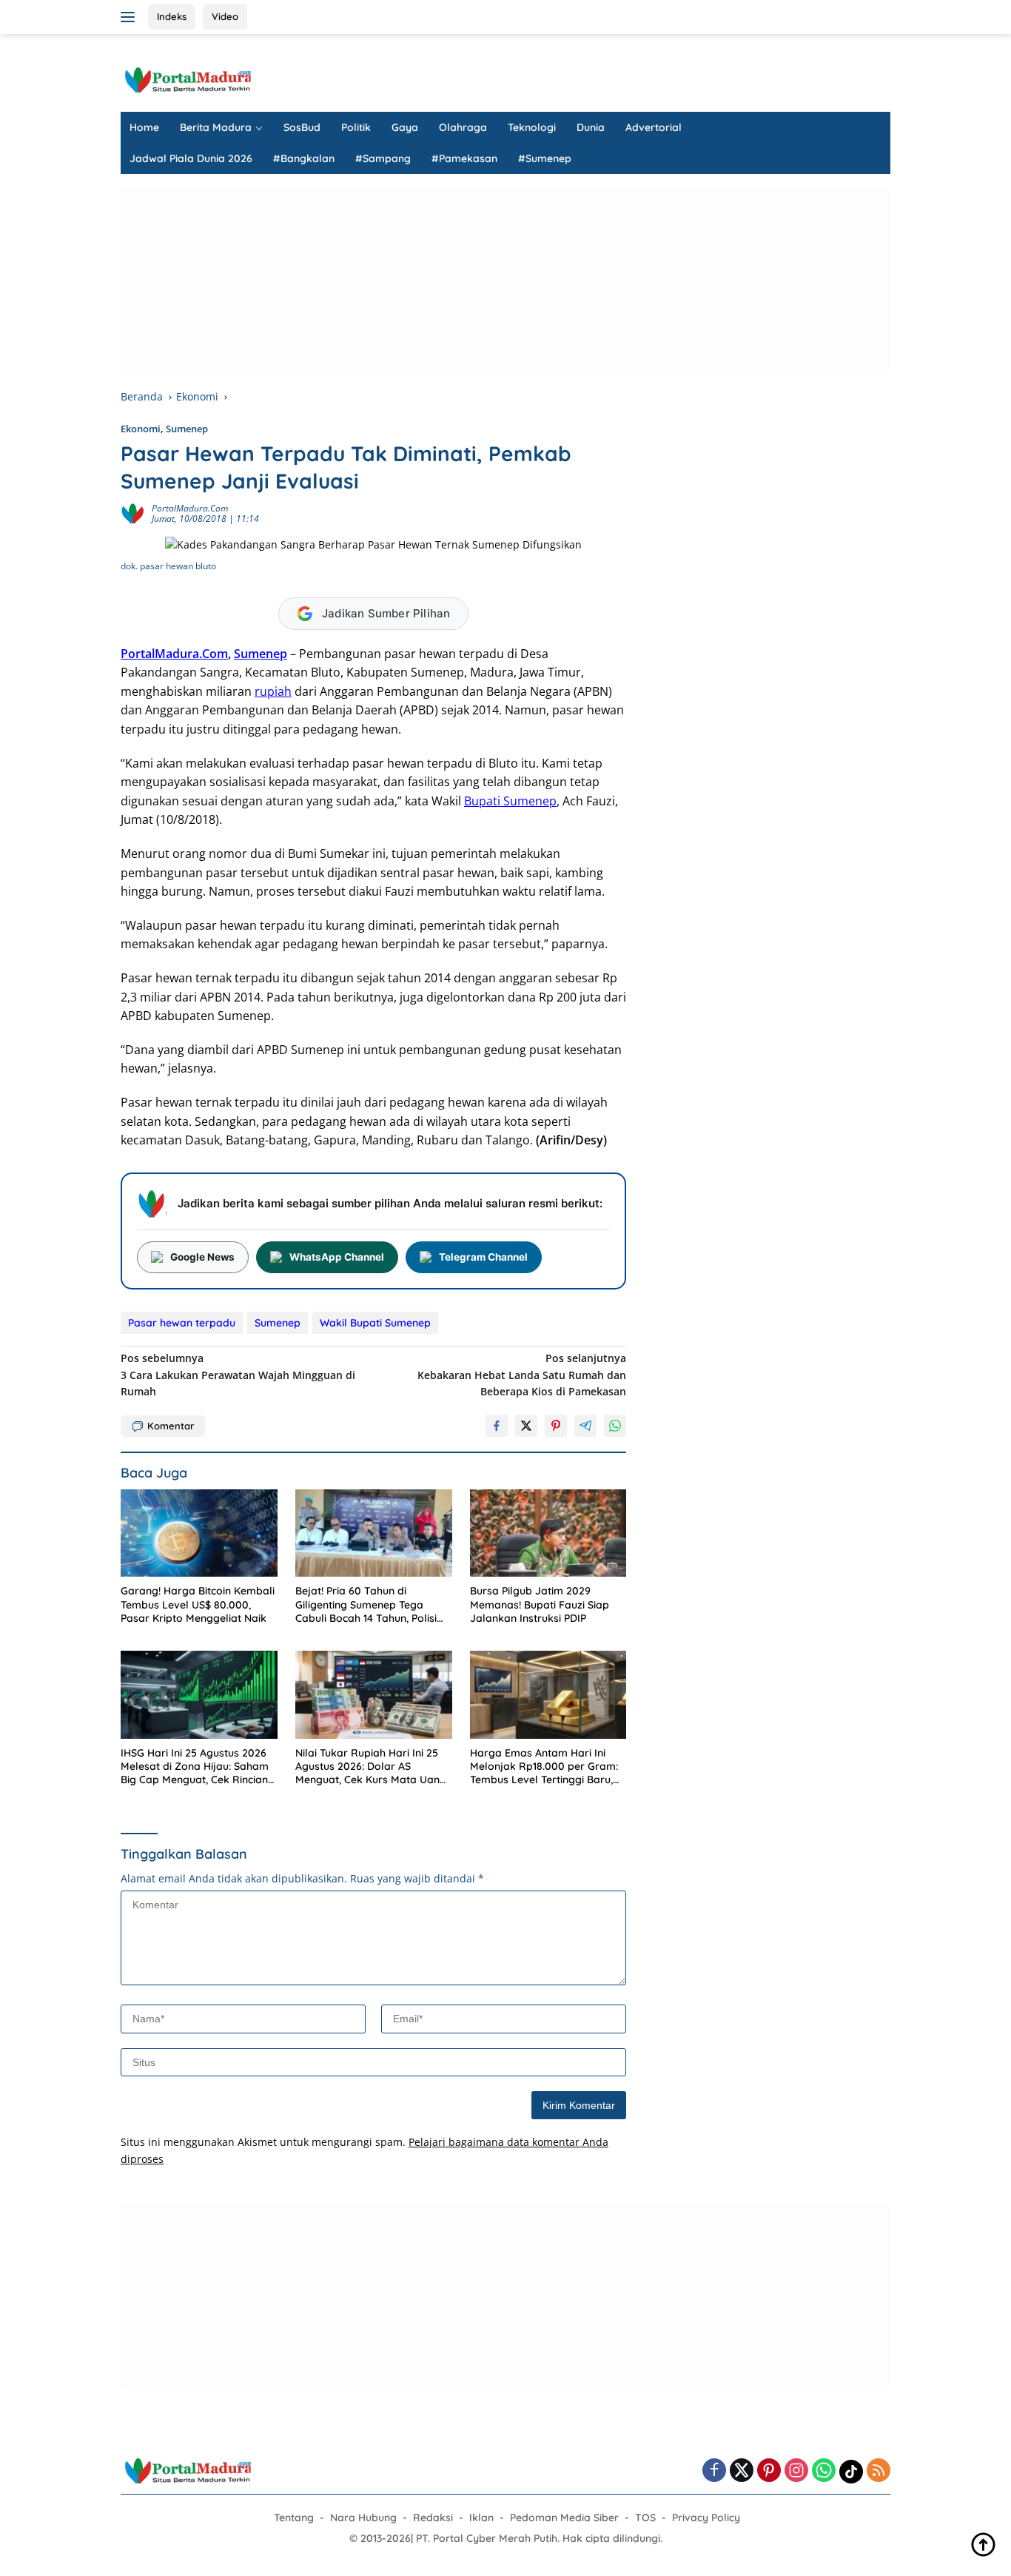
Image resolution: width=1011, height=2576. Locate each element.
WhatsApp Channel (337, 1257)
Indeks (172, 16)
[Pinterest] (769, 2471)
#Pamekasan (464, 158)
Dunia (591, 127)
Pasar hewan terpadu (182, 1323)
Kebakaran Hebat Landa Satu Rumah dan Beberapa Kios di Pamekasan (522, 1375)
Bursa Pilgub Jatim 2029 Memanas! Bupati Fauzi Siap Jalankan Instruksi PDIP (540, 1604)
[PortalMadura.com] (187, 79)
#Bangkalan (304, 158)
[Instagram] (796, 2471)
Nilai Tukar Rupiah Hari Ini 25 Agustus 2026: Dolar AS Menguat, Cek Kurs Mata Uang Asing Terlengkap (371, 1767)
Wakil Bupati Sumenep (375, 1323)
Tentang (294, 2518)
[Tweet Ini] (526, 1426)
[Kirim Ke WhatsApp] (615, 1426)
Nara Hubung (363, 2518)
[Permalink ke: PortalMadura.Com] (132, 513)
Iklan (481, 2518)
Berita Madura (216, 127)
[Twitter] (742, 2471)
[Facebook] (714, 2471)
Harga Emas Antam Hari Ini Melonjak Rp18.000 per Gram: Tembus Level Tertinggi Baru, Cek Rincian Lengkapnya (544, 1767)
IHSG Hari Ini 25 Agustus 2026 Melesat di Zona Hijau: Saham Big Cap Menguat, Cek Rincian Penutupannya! (195, 1767)
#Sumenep (545, 158)
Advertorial (654, 127)
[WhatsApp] (824, 2471)
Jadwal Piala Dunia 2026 (191, 158)
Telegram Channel (483, 1257)
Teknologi (532, 127)
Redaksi (433, 2518)
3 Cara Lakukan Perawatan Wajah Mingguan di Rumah (238, 1375)
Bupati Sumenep (510, 801)
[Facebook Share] (497, 1426)
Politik (356, 127)
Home (144, 127)
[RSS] (879, 2471)
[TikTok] (851, 2472)
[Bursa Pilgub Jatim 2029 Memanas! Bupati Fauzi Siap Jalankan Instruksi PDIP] (548, 1533)
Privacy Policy (706, 2518)
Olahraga (463, 127)
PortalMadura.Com (190, 508)
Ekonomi (141, 429)
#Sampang (383, 158)
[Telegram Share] (585, 1426)
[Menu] (131, 17)
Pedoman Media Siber (564, 2518)
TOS (645, 2518)
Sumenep (187, 429)
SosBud (302, 127)
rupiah (273, 691)
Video (225, 16)
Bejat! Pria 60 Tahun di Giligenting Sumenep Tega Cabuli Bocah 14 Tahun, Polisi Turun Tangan (366, 1604)
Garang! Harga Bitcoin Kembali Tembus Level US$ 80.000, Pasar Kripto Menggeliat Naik (198, 1604)
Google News (202, 1257)
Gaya (405, 127)
